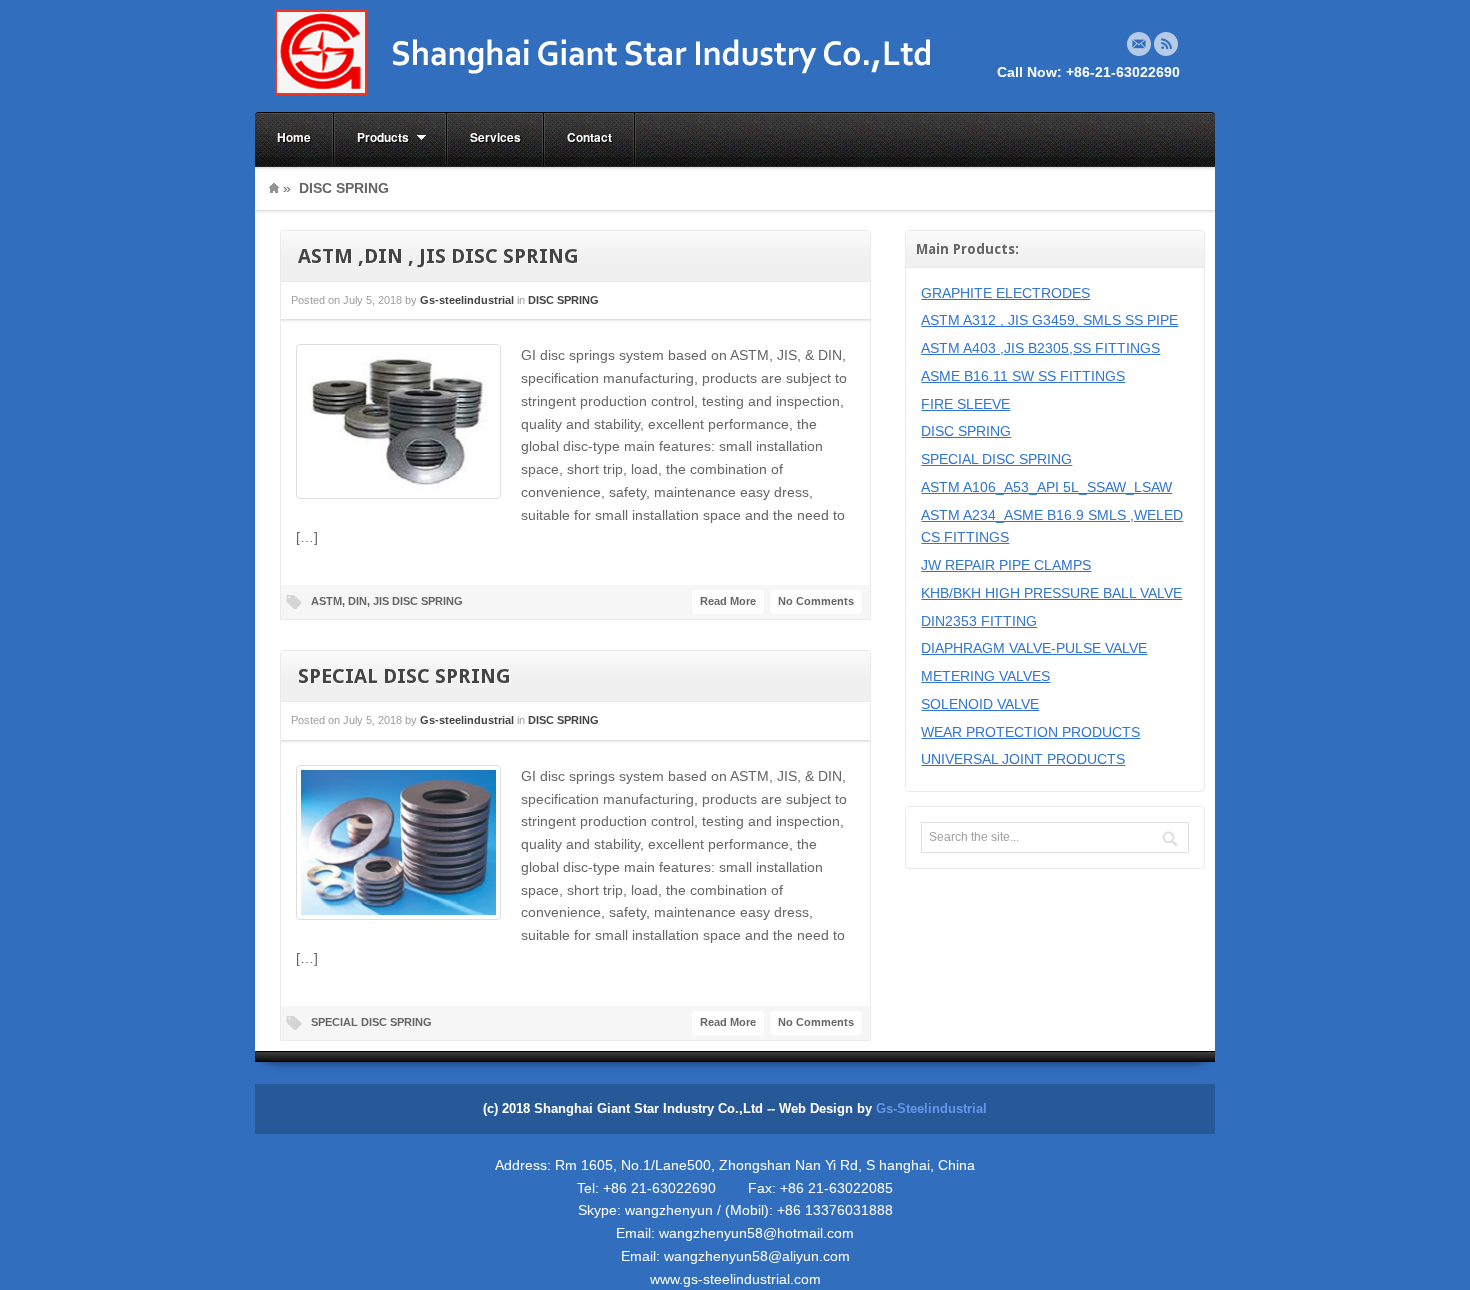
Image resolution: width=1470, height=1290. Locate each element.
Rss (1166, 44)
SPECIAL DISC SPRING (404, 676)
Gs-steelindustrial (467, 300)
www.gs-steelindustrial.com (735, 1279)
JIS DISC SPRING (418, 601)
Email (1139, 44)
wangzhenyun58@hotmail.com (756, 1233)
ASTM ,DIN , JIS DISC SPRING (438, 256)
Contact (589, 137)
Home (294, 137)
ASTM (326, 601)
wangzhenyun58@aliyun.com (757, 1256)
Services (495, 137)
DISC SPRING (563, 300)
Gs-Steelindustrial (931, 1109)
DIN (357, 601)
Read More (728, 601)
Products (372, 137)
